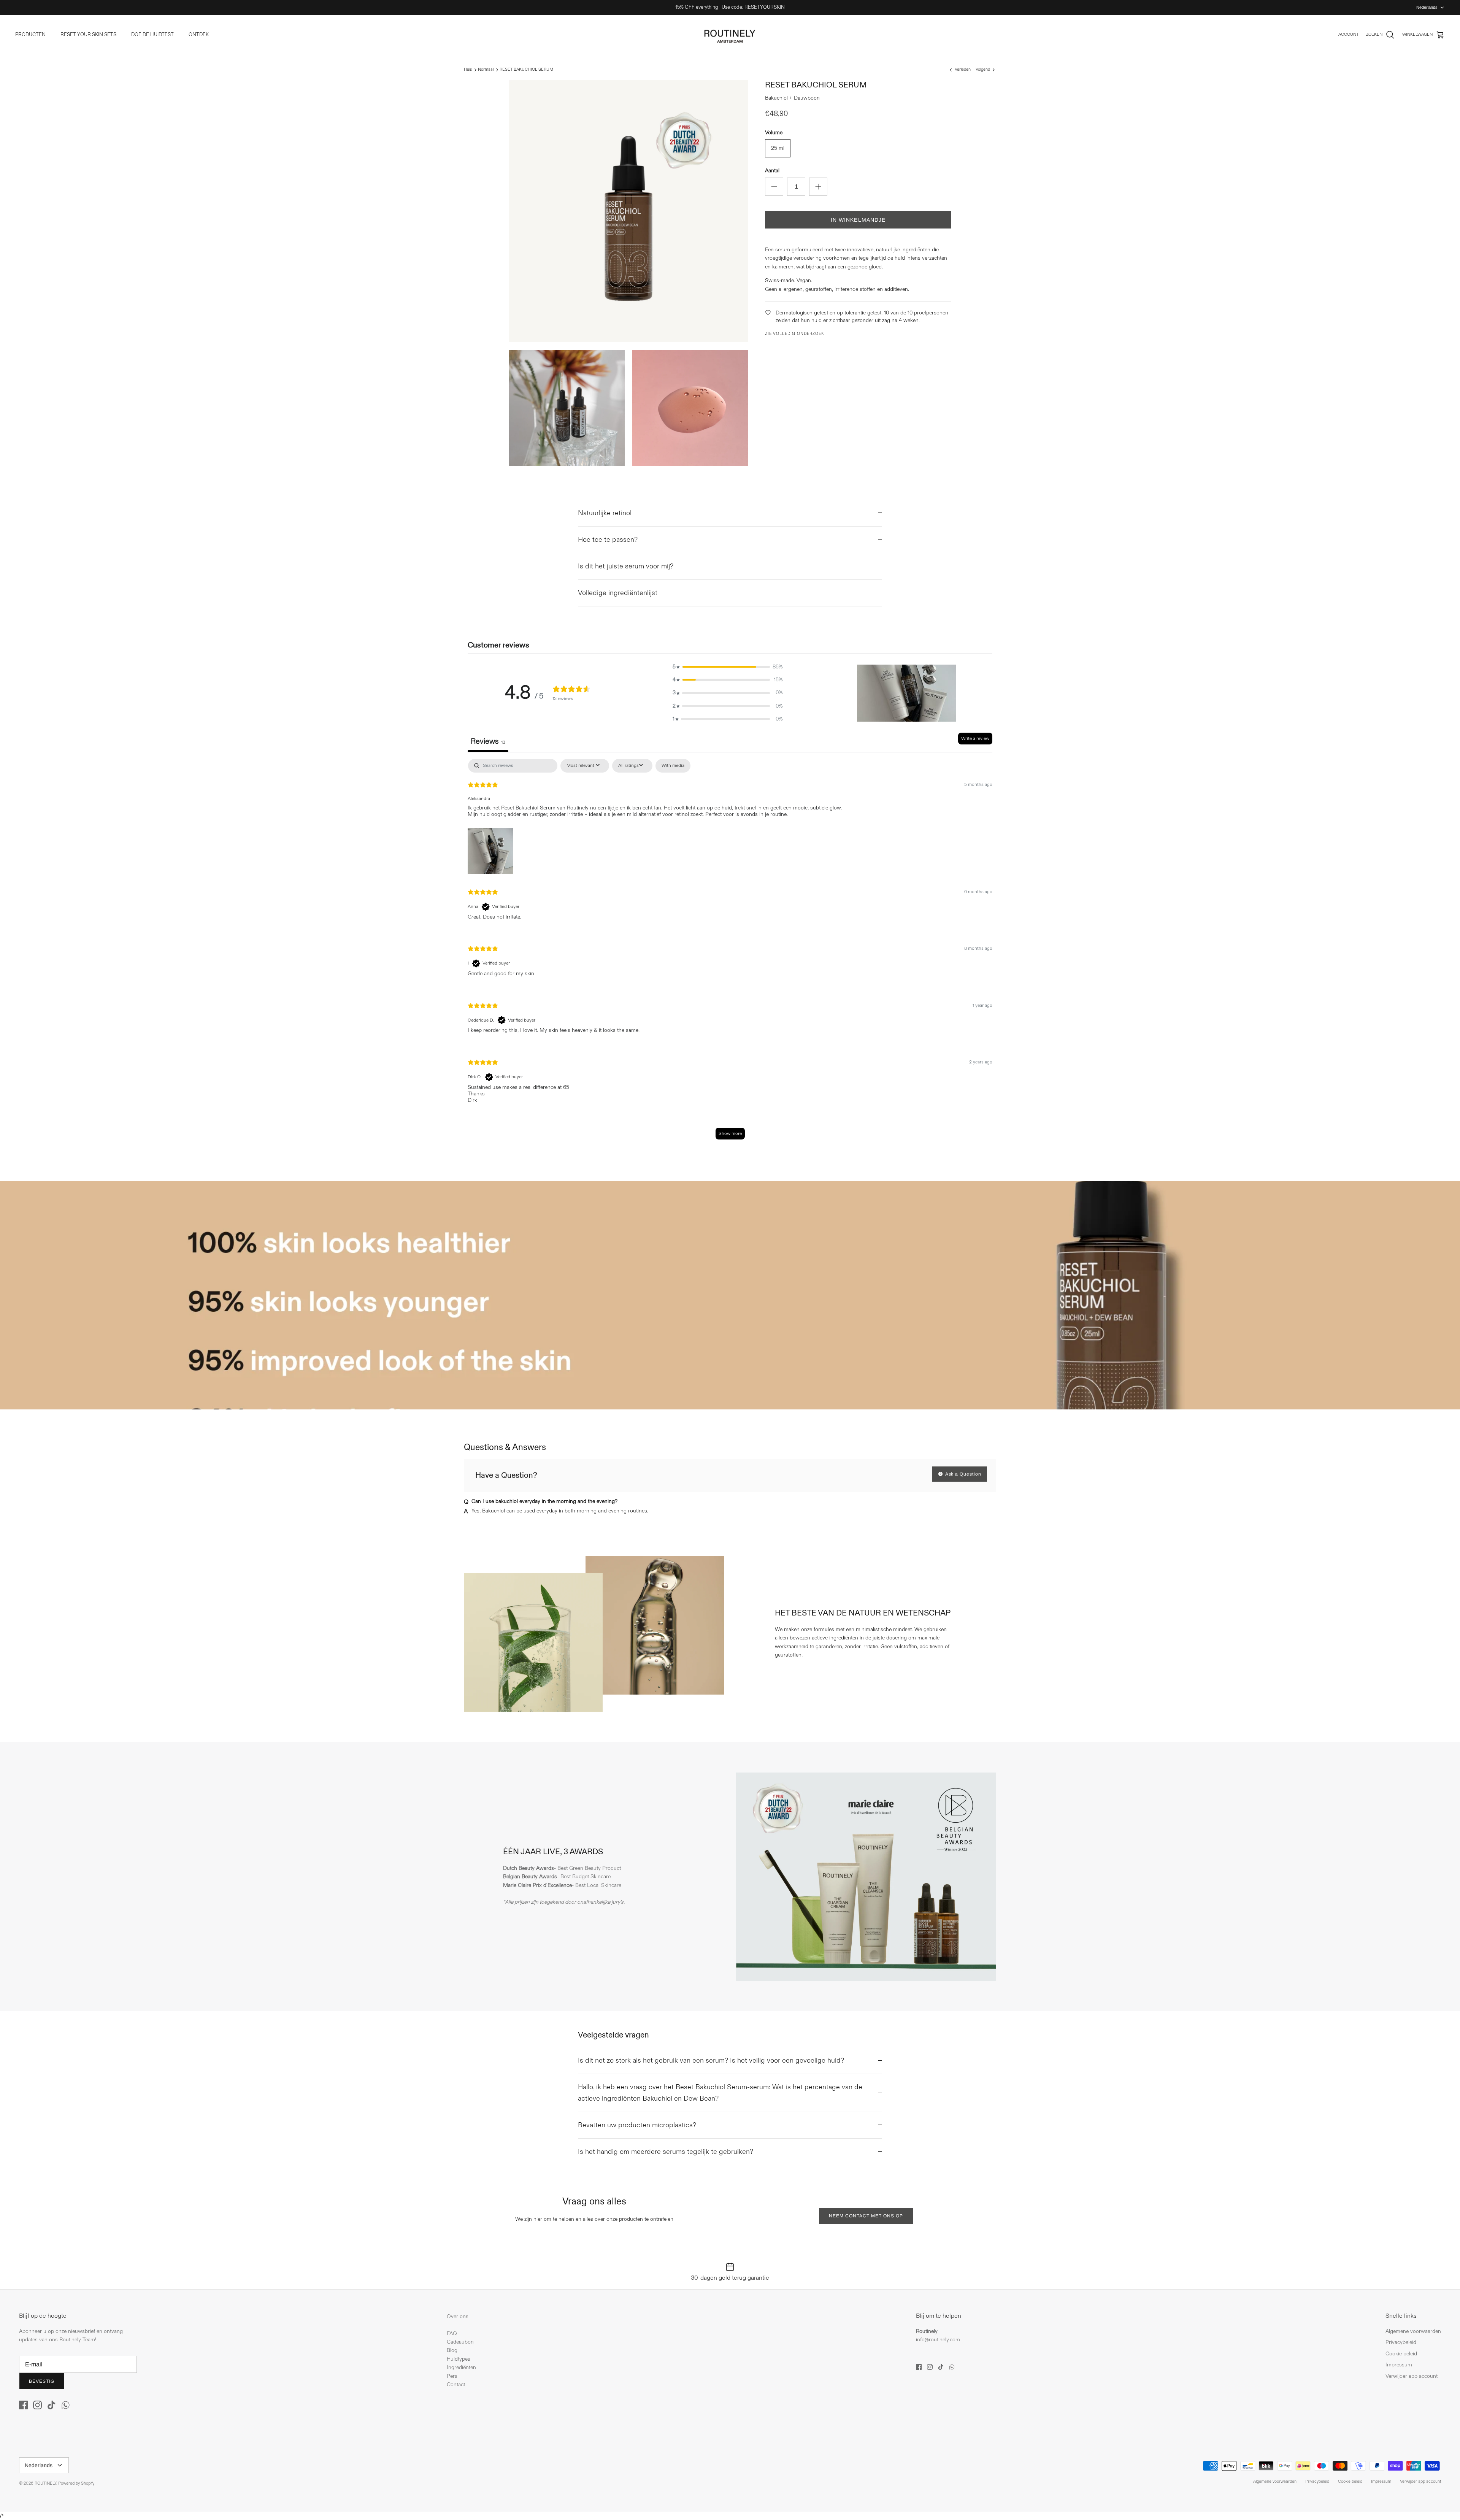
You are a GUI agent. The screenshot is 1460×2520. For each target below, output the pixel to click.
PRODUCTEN (30, 35)
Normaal (486, 70)
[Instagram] (37, 2405)
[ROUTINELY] (730, 35)
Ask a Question (963, 1474)
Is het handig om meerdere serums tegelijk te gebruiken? (666, 2152)
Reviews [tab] (488, 741)
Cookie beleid (1401, 2354)
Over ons (458, 2316)
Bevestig (42, 2381)
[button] (728, 667)
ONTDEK (199, 35)
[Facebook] (23, 2405)
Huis (468, 70)
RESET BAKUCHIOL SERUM (526, 70)
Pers (452, 2376)
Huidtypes (459, 2359)
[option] (730, 1295)
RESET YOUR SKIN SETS (88, 35)
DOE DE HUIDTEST (152, 35)
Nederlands (1427, 7)
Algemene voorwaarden (1413, 2331)
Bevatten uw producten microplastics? (637, 2125)
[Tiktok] (52, 2405)
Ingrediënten (461, 2367)
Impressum (1399, 2365)
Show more (730, 1134)
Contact (456, 2384)
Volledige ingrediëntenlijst (618, 593)
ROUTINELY (45, 2484)
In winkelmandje (858, 220)
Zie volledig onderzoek (794, 334)
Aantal (772, 171)
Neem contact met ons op (866, 2216)
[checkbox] (673, 766)
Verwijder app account (1412, 2376)
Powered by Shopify (76, 2484)
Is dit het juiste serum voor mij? (626, 566)
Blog (452, 2350)
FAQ (452, 2334)
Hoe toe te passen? (608, 540)
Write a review (975, 739)
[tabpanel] (730, 953)
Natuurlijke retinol (605, 513)
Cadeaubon (460, 2342)
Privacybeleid (1401, 2342)
